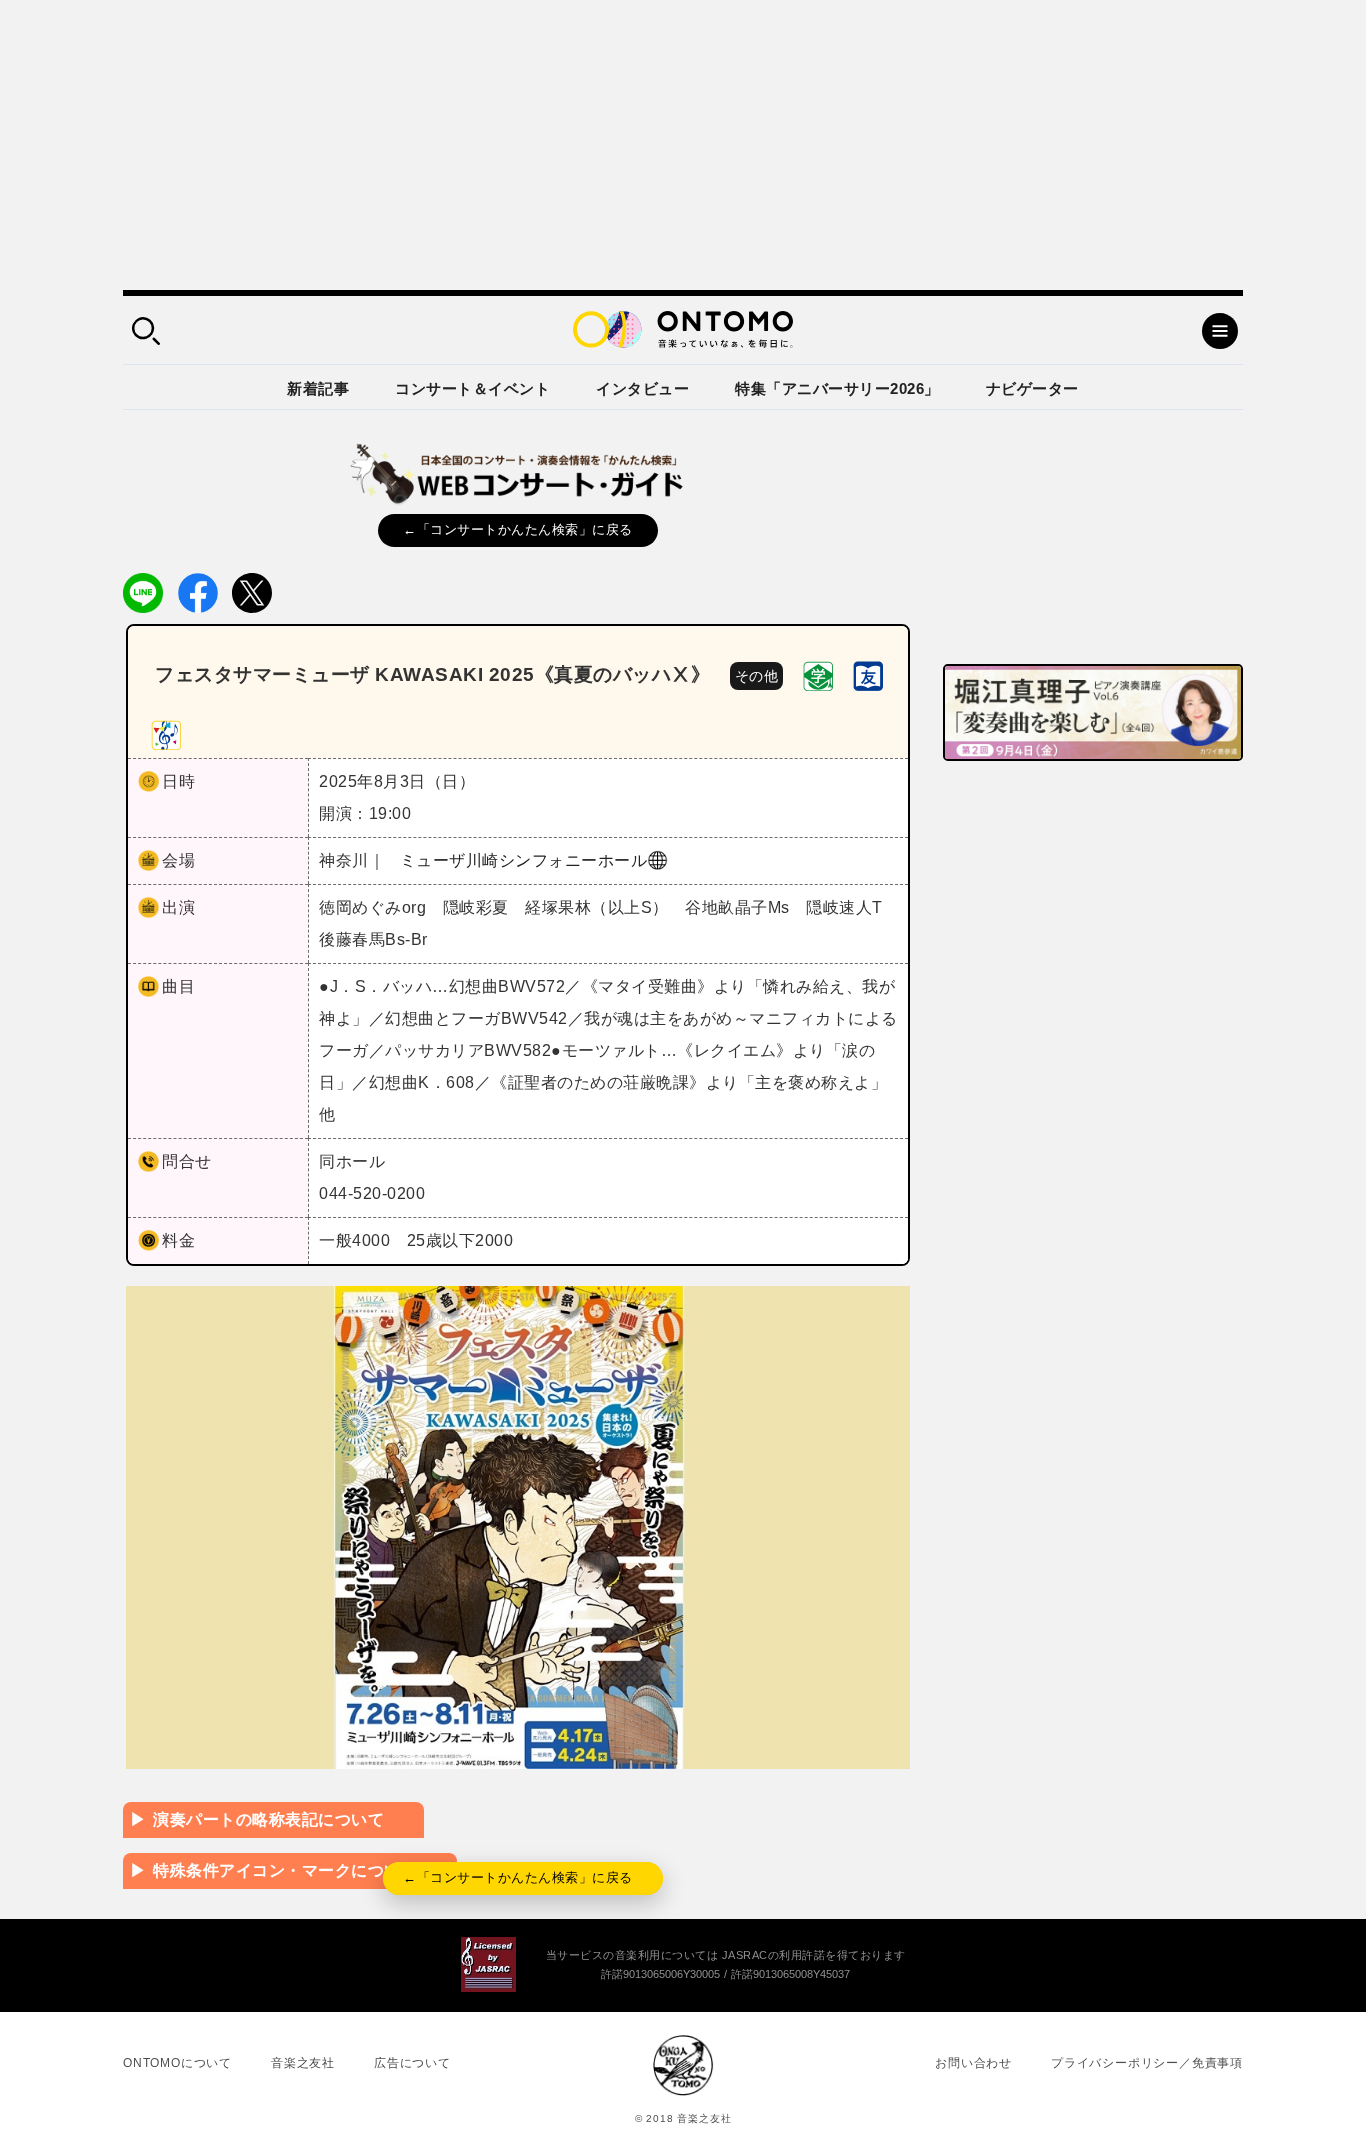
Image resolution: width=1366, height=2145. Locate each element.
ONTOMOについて (177, 2063)
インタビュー (642, 388)
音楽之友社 (303, 2063)
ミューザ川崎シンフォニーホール (524, 860)
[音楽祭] (166, 733)
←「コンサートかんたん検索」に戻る (518, 529)
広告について (412, 2063)
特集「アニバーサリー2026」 (837, 388)
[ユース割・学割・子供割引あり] (818, 674)
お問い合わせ (973, 2063)
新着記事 (318, 388)
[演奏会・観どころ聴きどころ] (868, 674)
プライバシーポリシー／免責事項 (1147, 2063)
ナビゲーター (1032, 388)
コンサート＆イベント (472, 388)
